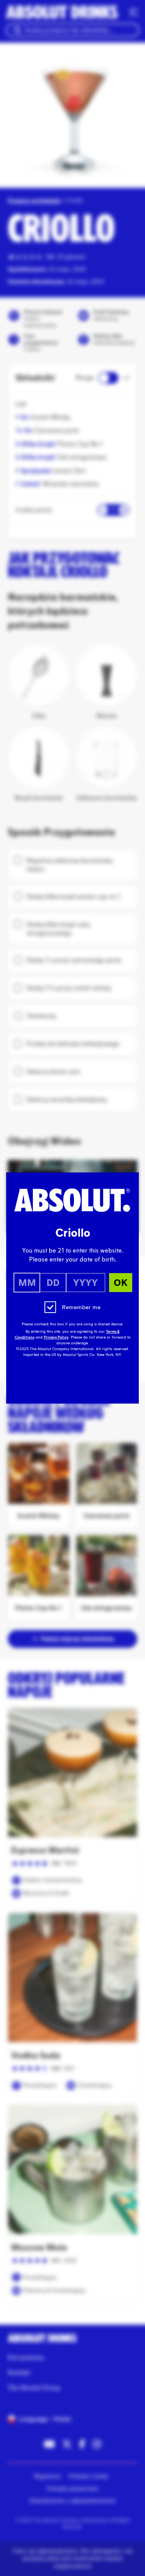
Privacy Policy (56, 1337)
